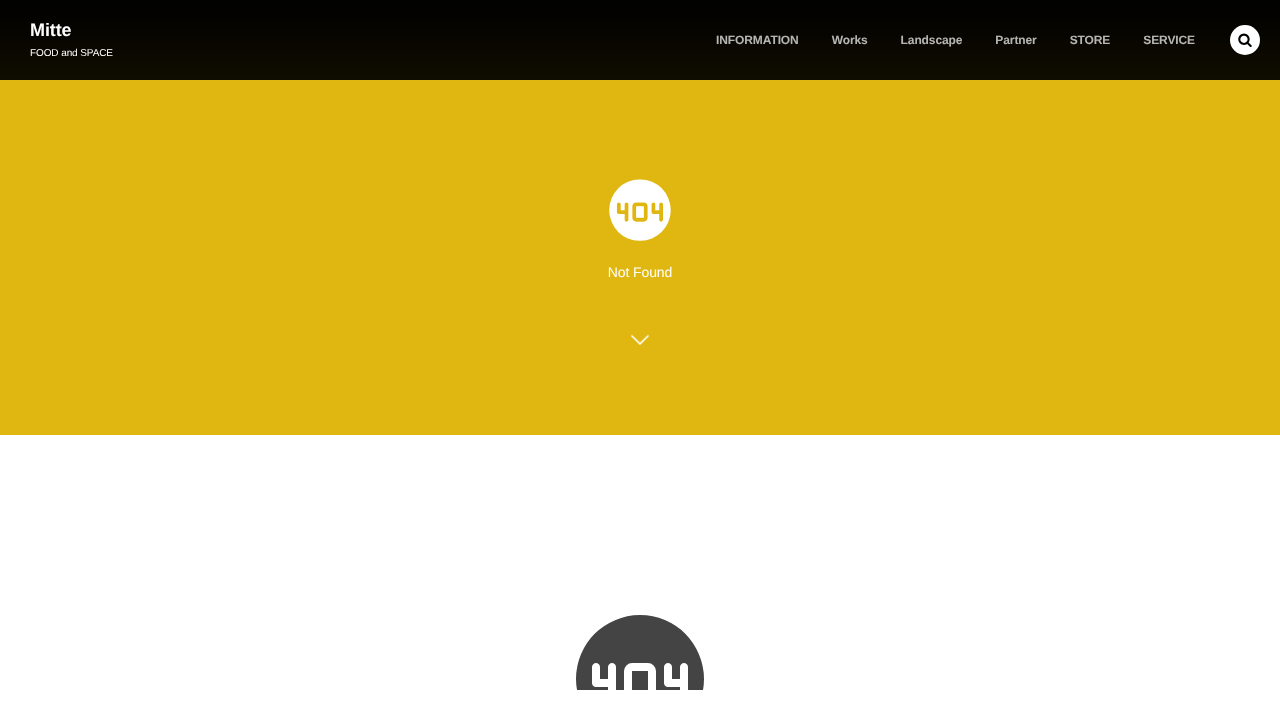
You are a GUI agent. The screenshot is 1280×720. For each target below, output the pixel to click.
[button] (1245, 40)
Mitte (51, 30)
